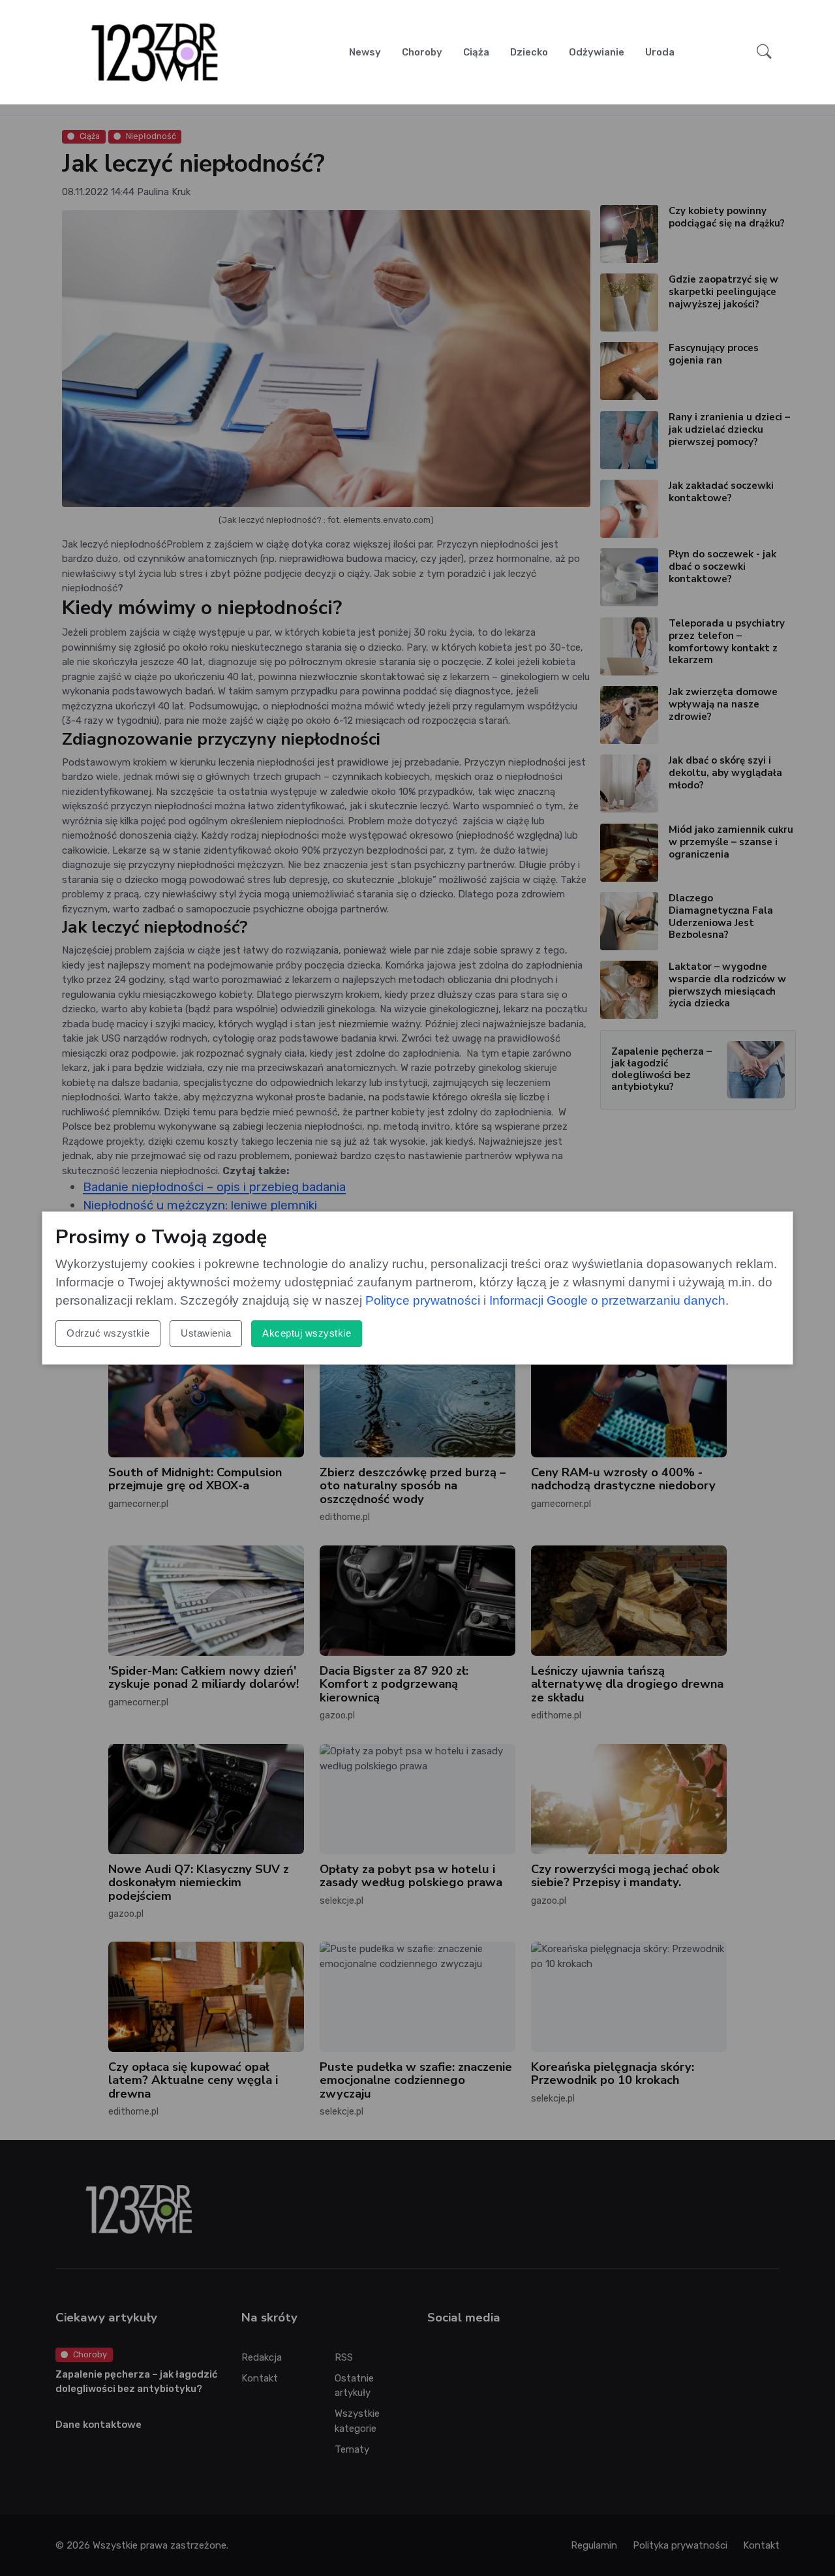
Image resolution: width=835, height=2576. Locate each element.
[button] (764, 52)
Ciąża (476, 52)
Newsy (365, 52)
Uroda (660, 52)
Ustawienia (206, 1333)
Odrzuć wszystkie (108, 1333)
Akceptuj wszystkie (307, 1333)
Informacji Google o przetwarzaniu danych (607, 1300)
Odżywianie (597, 52)
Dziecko (529, 52)
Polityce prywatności (423, 1300)
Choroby (422, 52)
